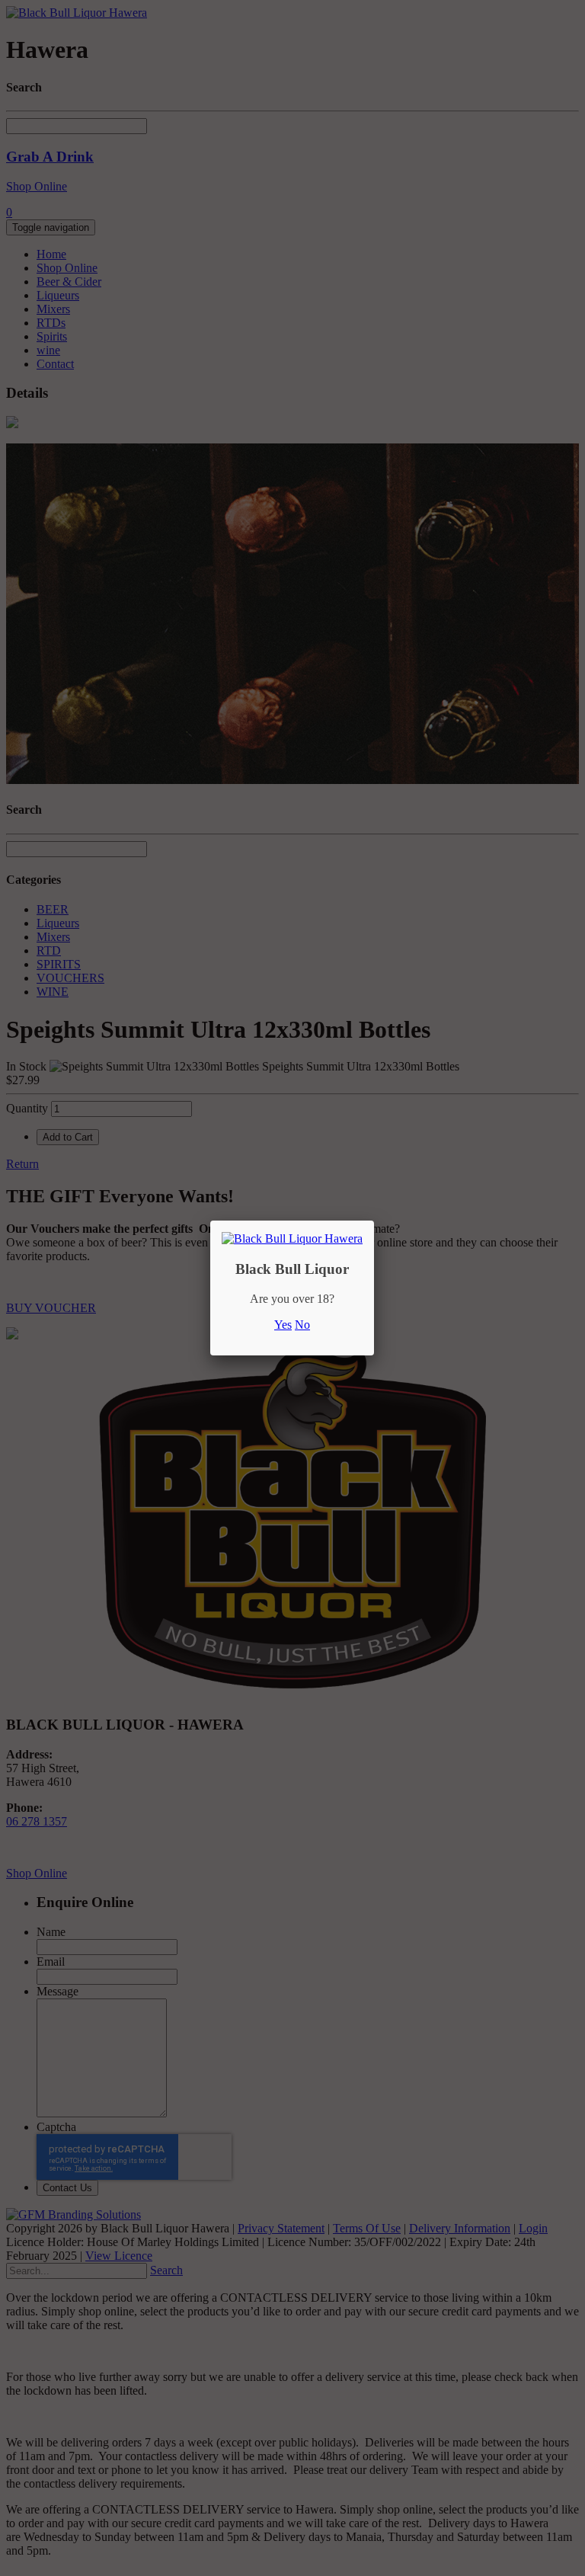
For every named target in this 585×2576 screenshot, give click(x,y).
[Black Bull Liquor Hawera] (292, 1238)
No (302, 1325)
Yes (283, 1325)
